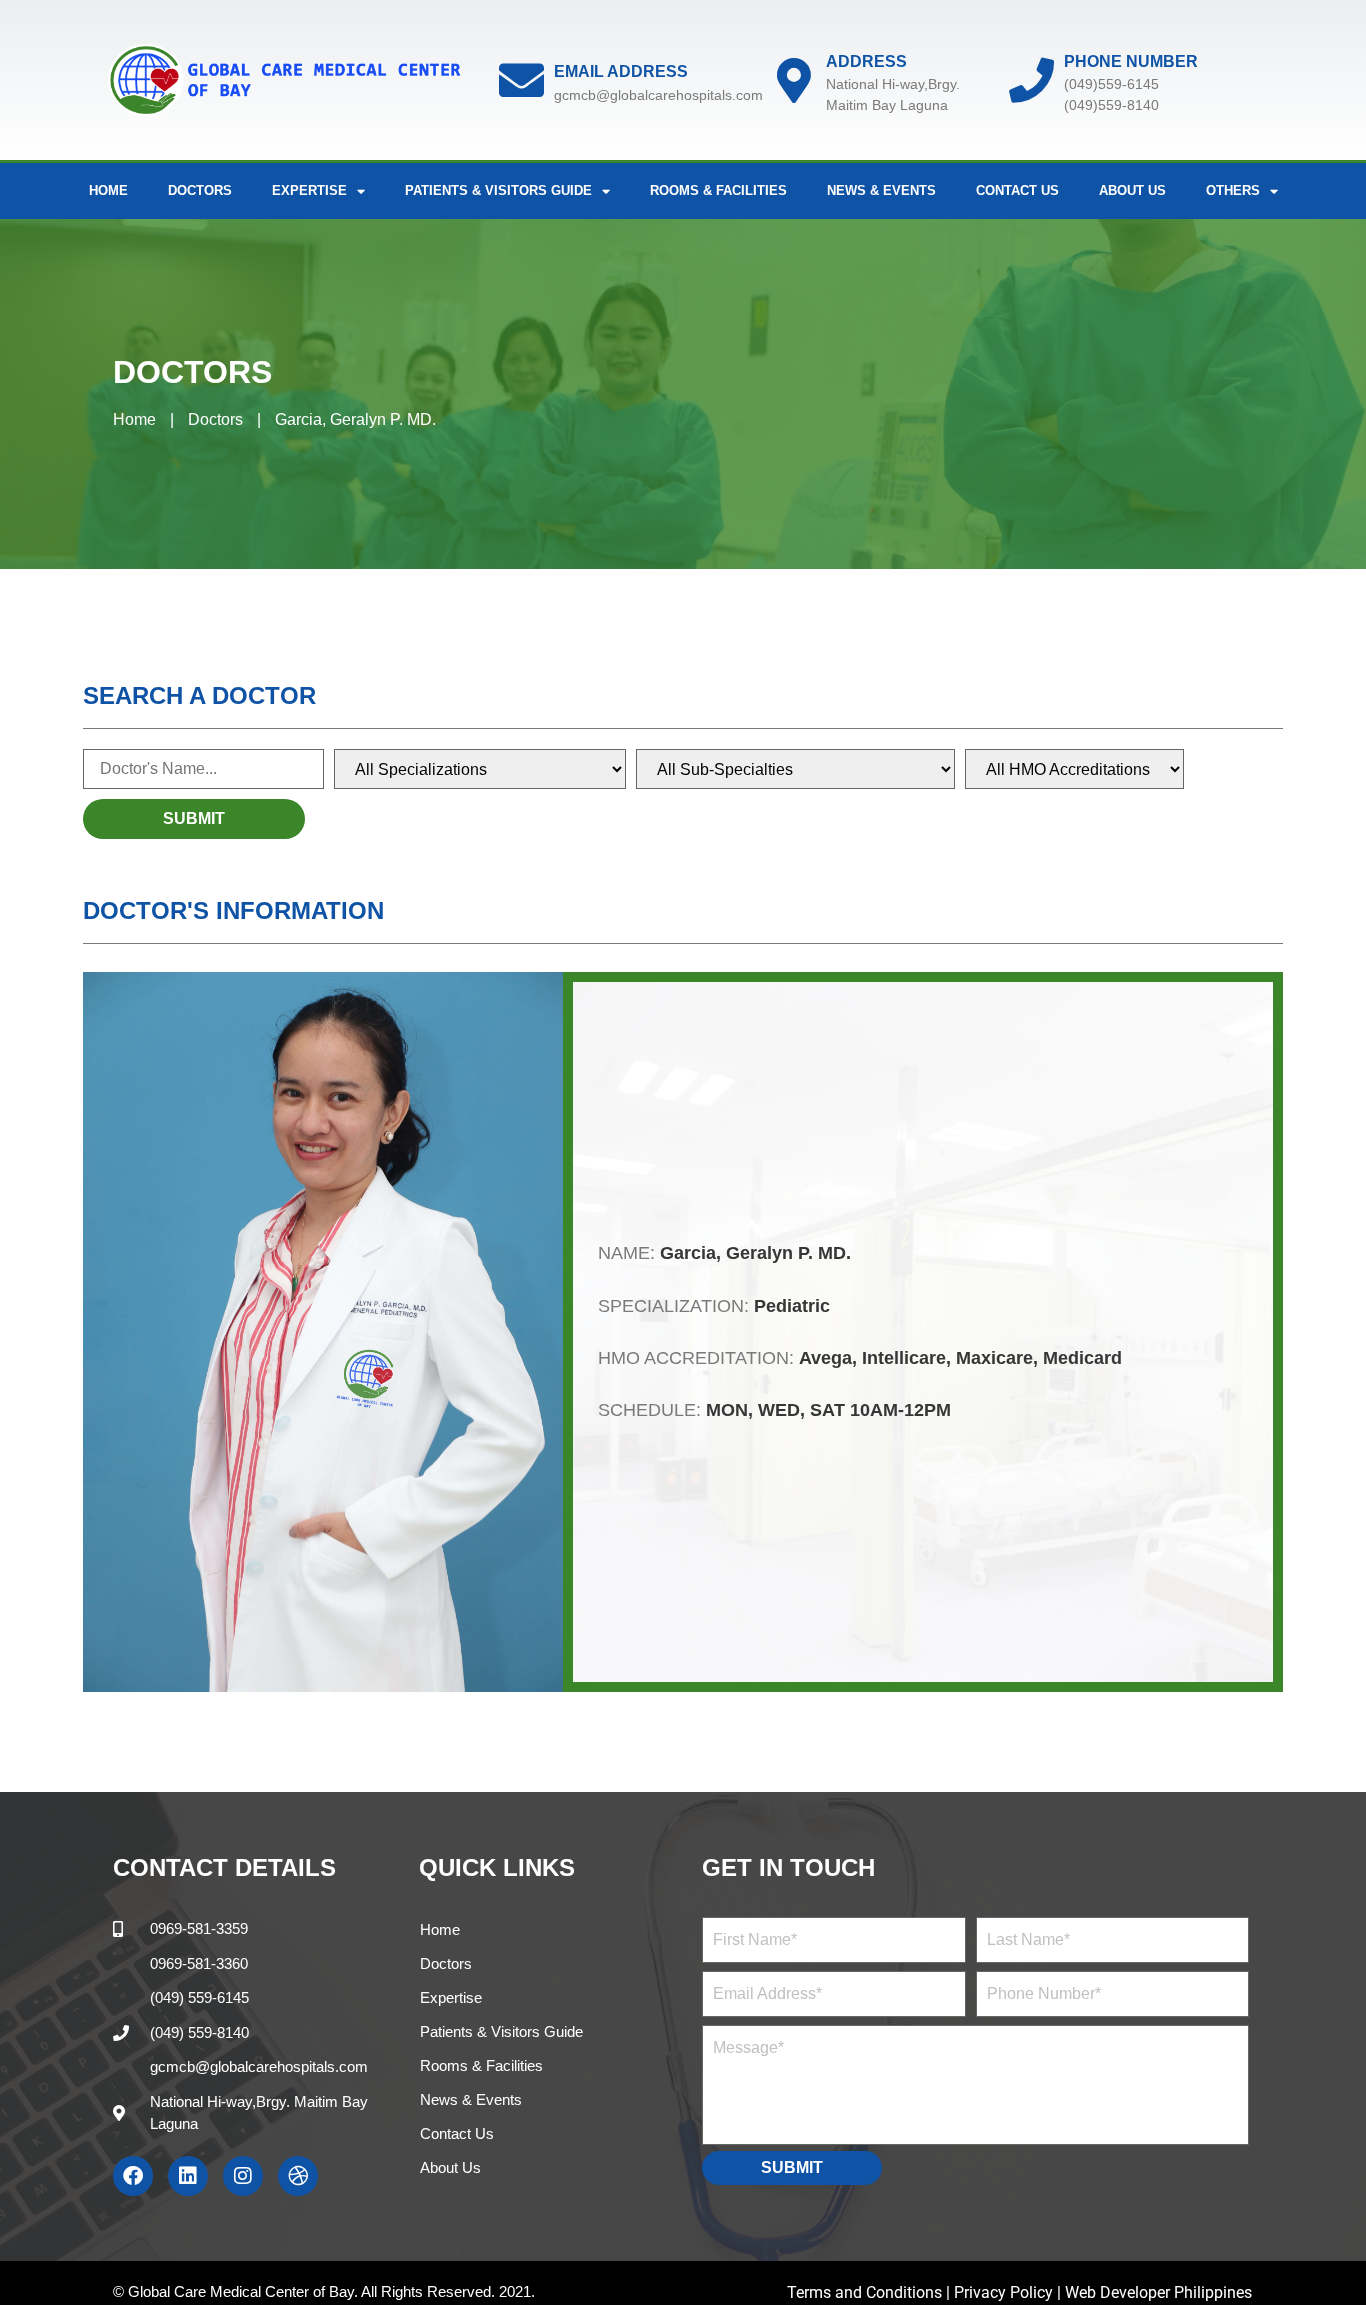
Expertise (451, 1997)
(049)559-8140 (1111, 105)
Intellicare (904, 1358)
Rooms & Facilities (718, 190)
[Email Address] (521, 80)
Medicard (1082, 1358)
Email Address (621, 71)
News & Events (881, 190)
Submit (792, 2167)
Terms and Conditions (866, 2292)
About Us (1132, 190)
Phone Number (1131, 61)
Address (866, 61)
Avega (825, 1358)
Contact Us (1017, 190)
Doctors (200, 190)
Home (108, 190)
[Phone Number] (1031, 80)
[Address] (793, 80)
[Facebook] (133, 2176)
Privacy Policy (1003, 2292)
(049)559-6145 (1111, 84)
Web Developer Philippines (1158, 2292)
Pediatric (792, 1306)
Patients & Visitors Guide (501, 2031)
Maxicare (994, 1358)
